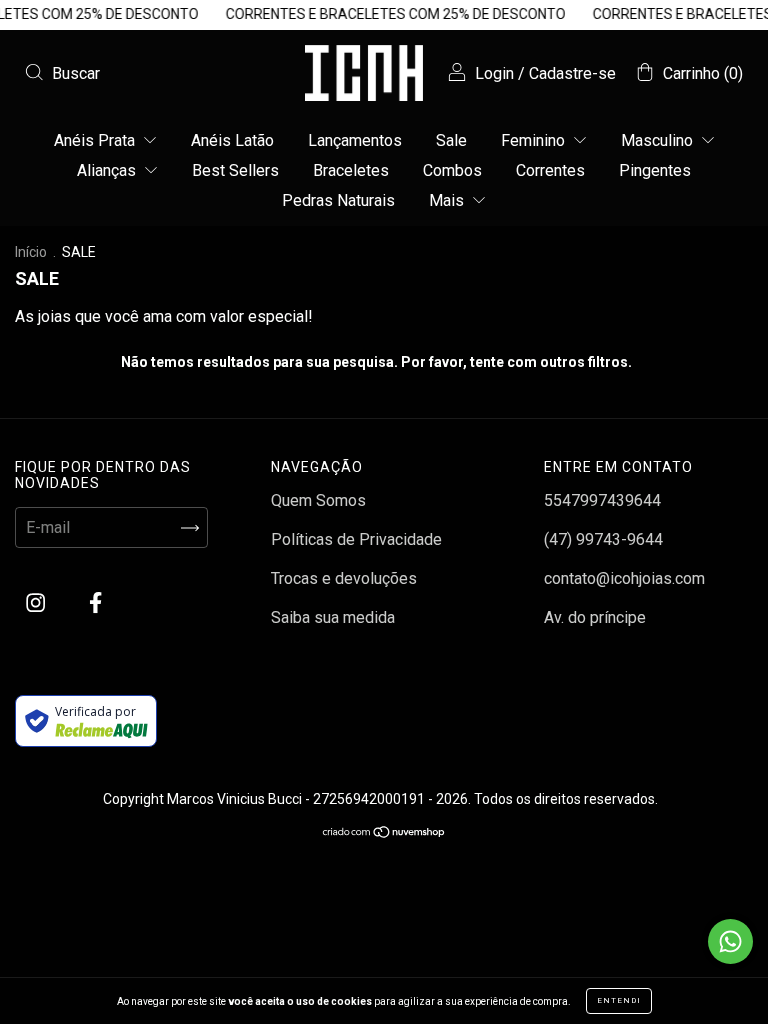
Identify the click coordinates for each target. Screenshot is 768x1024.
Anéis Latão (232, 140)
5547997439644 (602, 500)
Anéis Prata (96, 140)
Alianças (108, 170)
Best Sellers (235, 170)
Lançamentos (355, 140)
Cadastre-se (572, 73)
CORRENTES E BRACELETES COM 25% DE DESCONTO (389, 14)
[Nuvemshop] (384, 832)
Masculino (659, 140)
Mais (448, 200)
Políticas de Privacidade (356, 539)
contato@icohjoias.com (624, 578)
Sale (451, 140)
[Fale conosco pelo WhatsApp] (730, 941)
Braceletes (351, 170)
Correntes (550, 170)
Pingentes (655, 170)
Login (494, 73)
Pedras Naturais (338, 200)
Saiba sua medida (333, 617)
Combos (452, 170)
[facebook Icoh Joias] (95, 603)
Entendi (619, 1000)
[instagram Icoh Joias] (37, 603)
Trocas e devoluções (344, 578)
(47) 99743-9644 (603, 539)
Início (31, 252)
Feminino (535, 140)
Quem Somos (318, 500)
